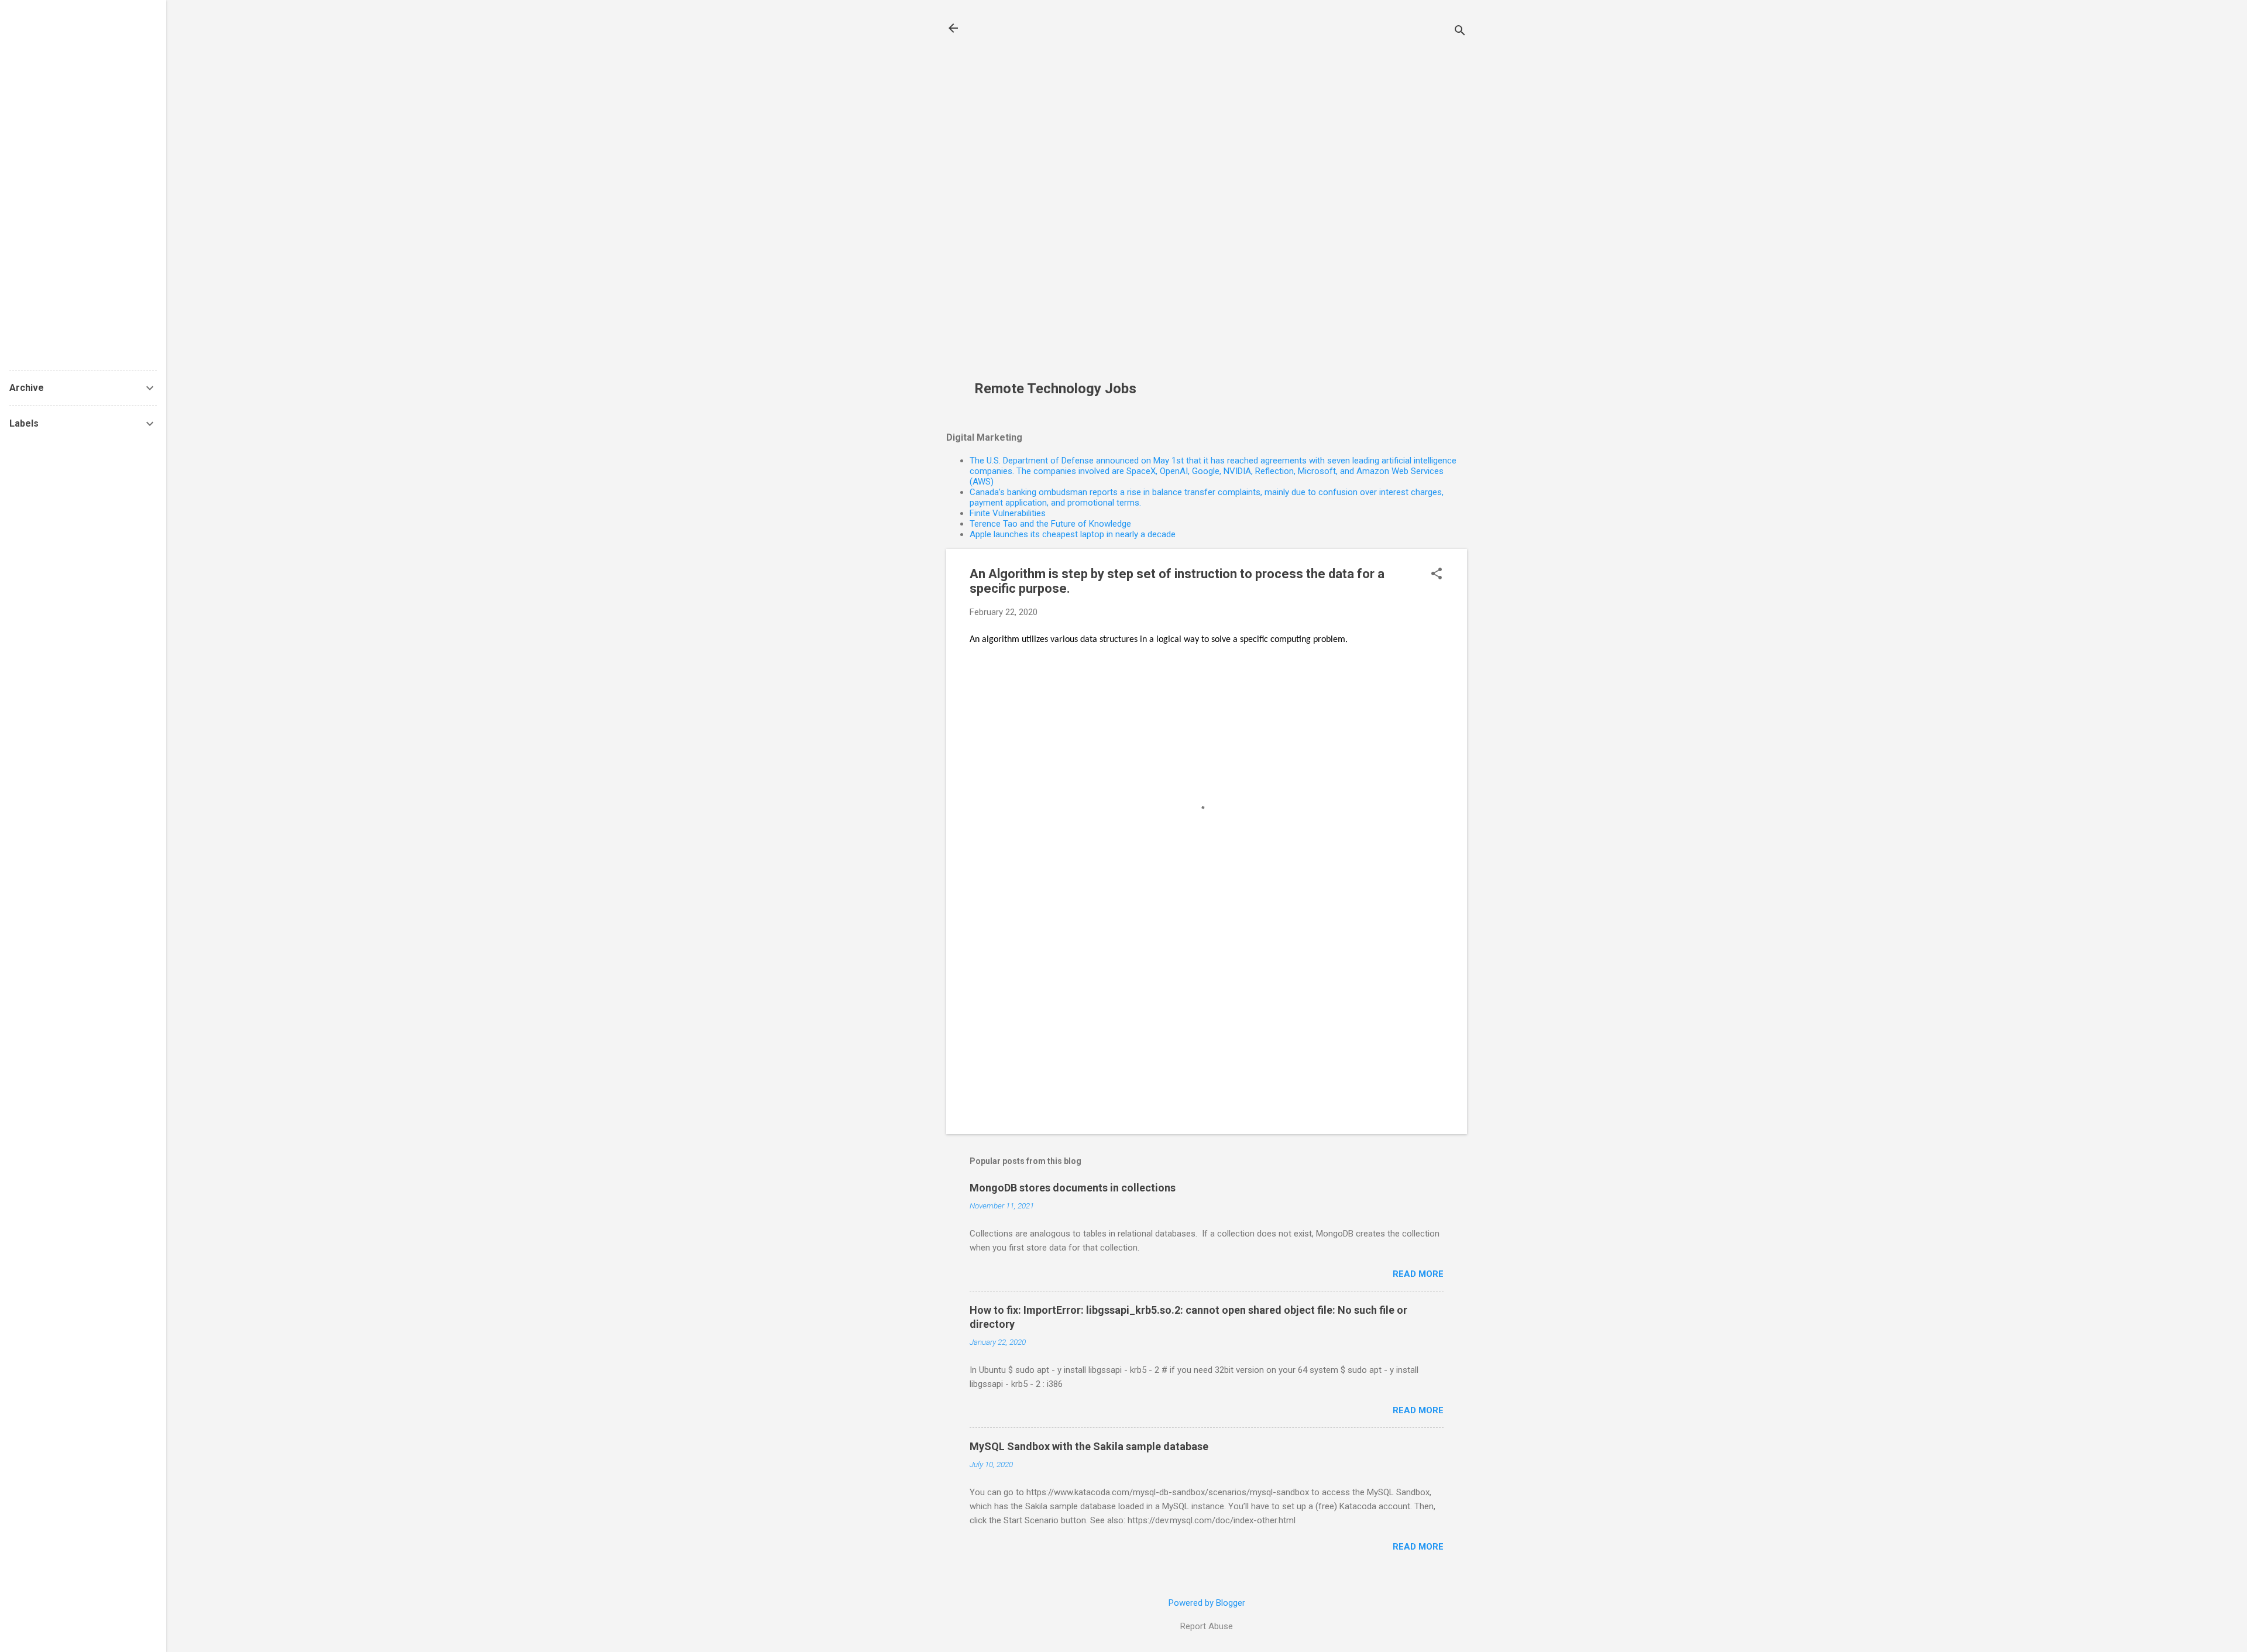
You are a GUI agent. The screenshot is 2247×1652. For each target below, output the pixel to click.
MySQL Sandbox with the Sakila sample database (1089, 1446)
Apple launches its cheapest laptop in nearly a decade (1073, 534)
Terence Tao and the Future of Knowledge (1050, 524)
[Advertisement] (1060, 197)
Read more (1418, 1274)
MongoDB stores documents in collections (1073, 1188)
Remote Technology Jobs (1055, 389)
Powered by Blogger (1207, 1603)
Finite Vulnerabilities (1008, 513)
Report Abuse (1207, 1626)
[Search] (1460, 32)
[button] (1437, 575)
